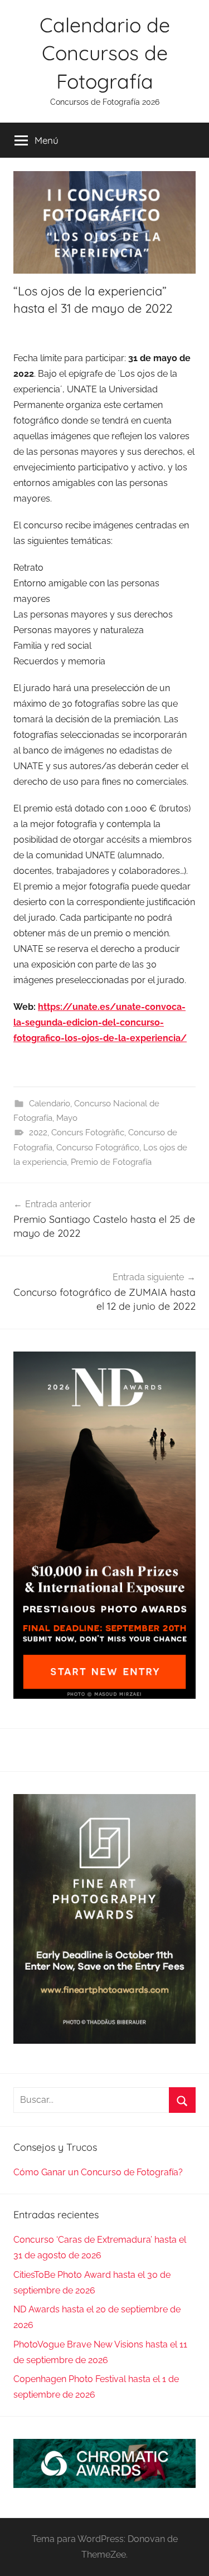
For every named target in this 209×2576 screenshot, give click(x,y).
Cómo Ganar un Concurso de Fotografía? (98, 2172)
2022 (38, 1133)
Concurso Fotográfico (98, 1148)
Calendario (50, 1104)
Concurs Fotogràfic (88, 1133)
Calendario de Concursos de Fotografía (105, 53)
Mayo (67, 1118)
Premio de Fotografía (111, 1162)
